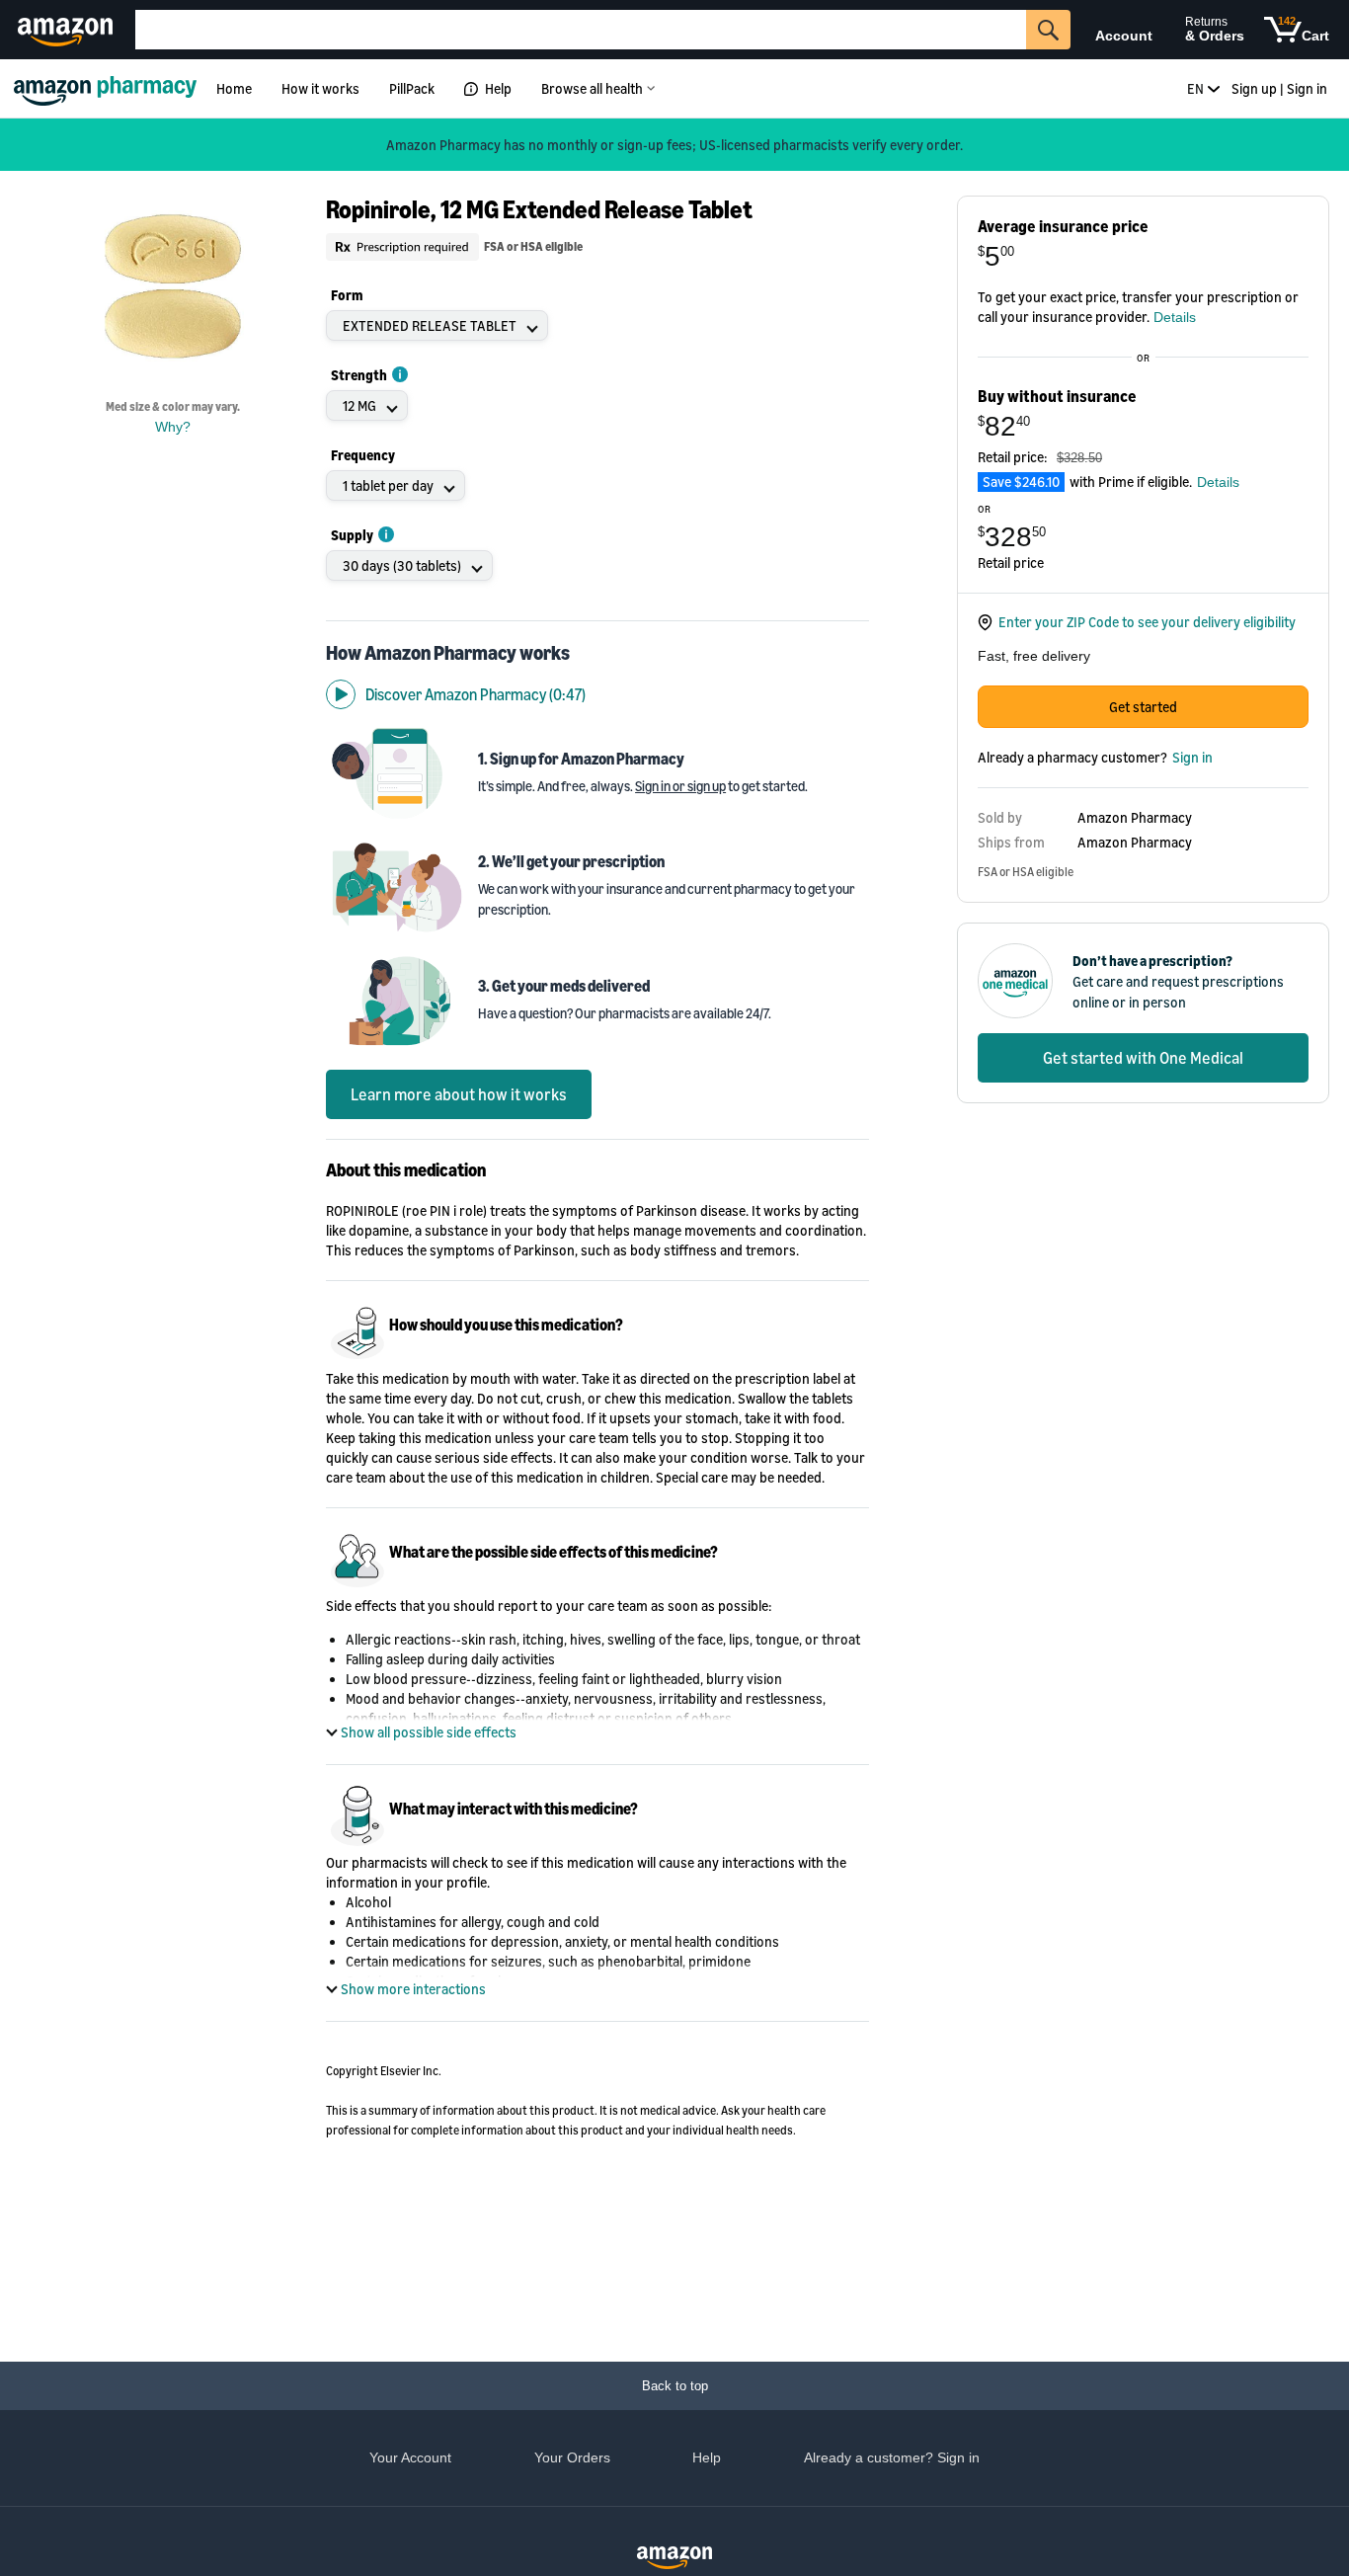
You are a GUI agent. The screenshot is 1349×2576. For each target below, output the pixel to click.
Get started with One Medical (1143, 1058)
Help (498, 88)
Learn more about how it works (459, 1094)
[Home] (108, 88)
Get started (1143, 707)
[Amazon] (68, 30)
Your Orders (572, 2457)
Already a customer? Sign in (892, 2457)
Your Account (410, 2457)
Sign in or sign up (680, 786)
